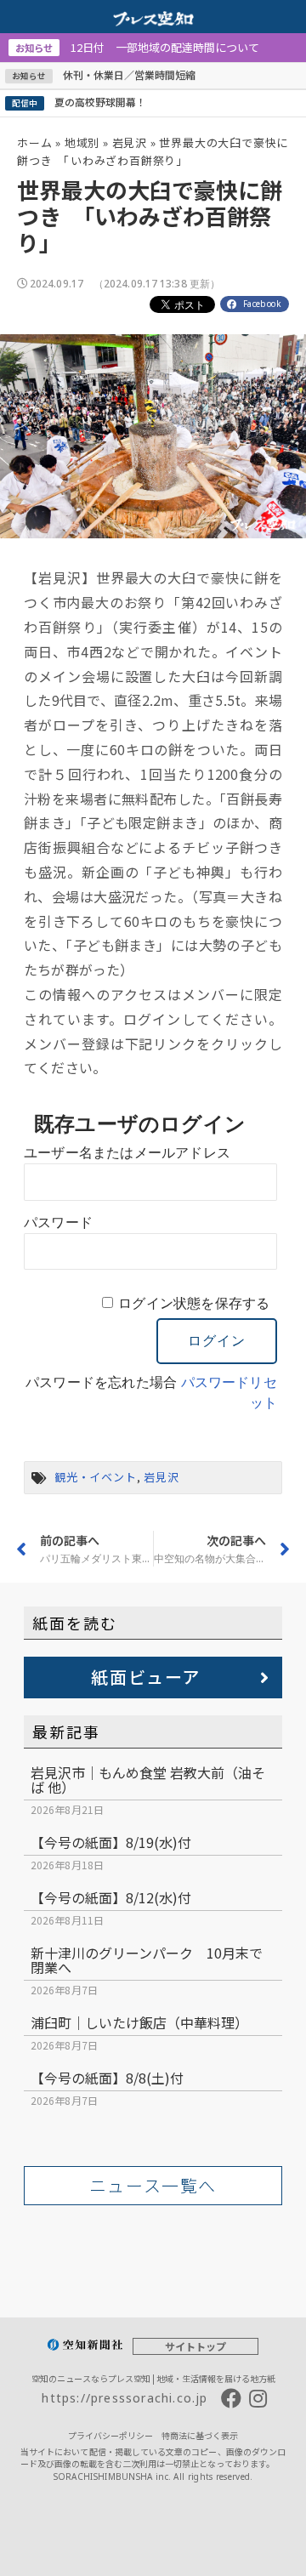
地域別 (82, 142)
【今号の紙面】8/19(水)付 (111, 1842)
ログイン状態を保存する (194, 1303)
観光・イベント (96, 1477)
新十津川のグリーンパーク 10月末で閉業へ (147, 1960)
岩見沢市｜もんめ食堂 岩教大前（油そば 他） (148, 1780)
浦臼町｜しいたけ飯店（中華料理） (139, 2022)
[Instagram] (258, 2398)
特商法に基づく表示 (200, 2435)
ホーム (34, 142)
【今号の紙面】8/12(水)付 (111, 1897)
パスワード (58, 1223)
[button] (153, 1678)
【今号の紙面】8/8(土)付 (107, 2078)
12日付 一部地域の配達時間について (137, 47)
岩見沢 (130, 142)
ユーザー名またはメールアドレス (127, 1153)
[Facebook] (231, 2398)
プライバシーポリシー (110, 2435)
